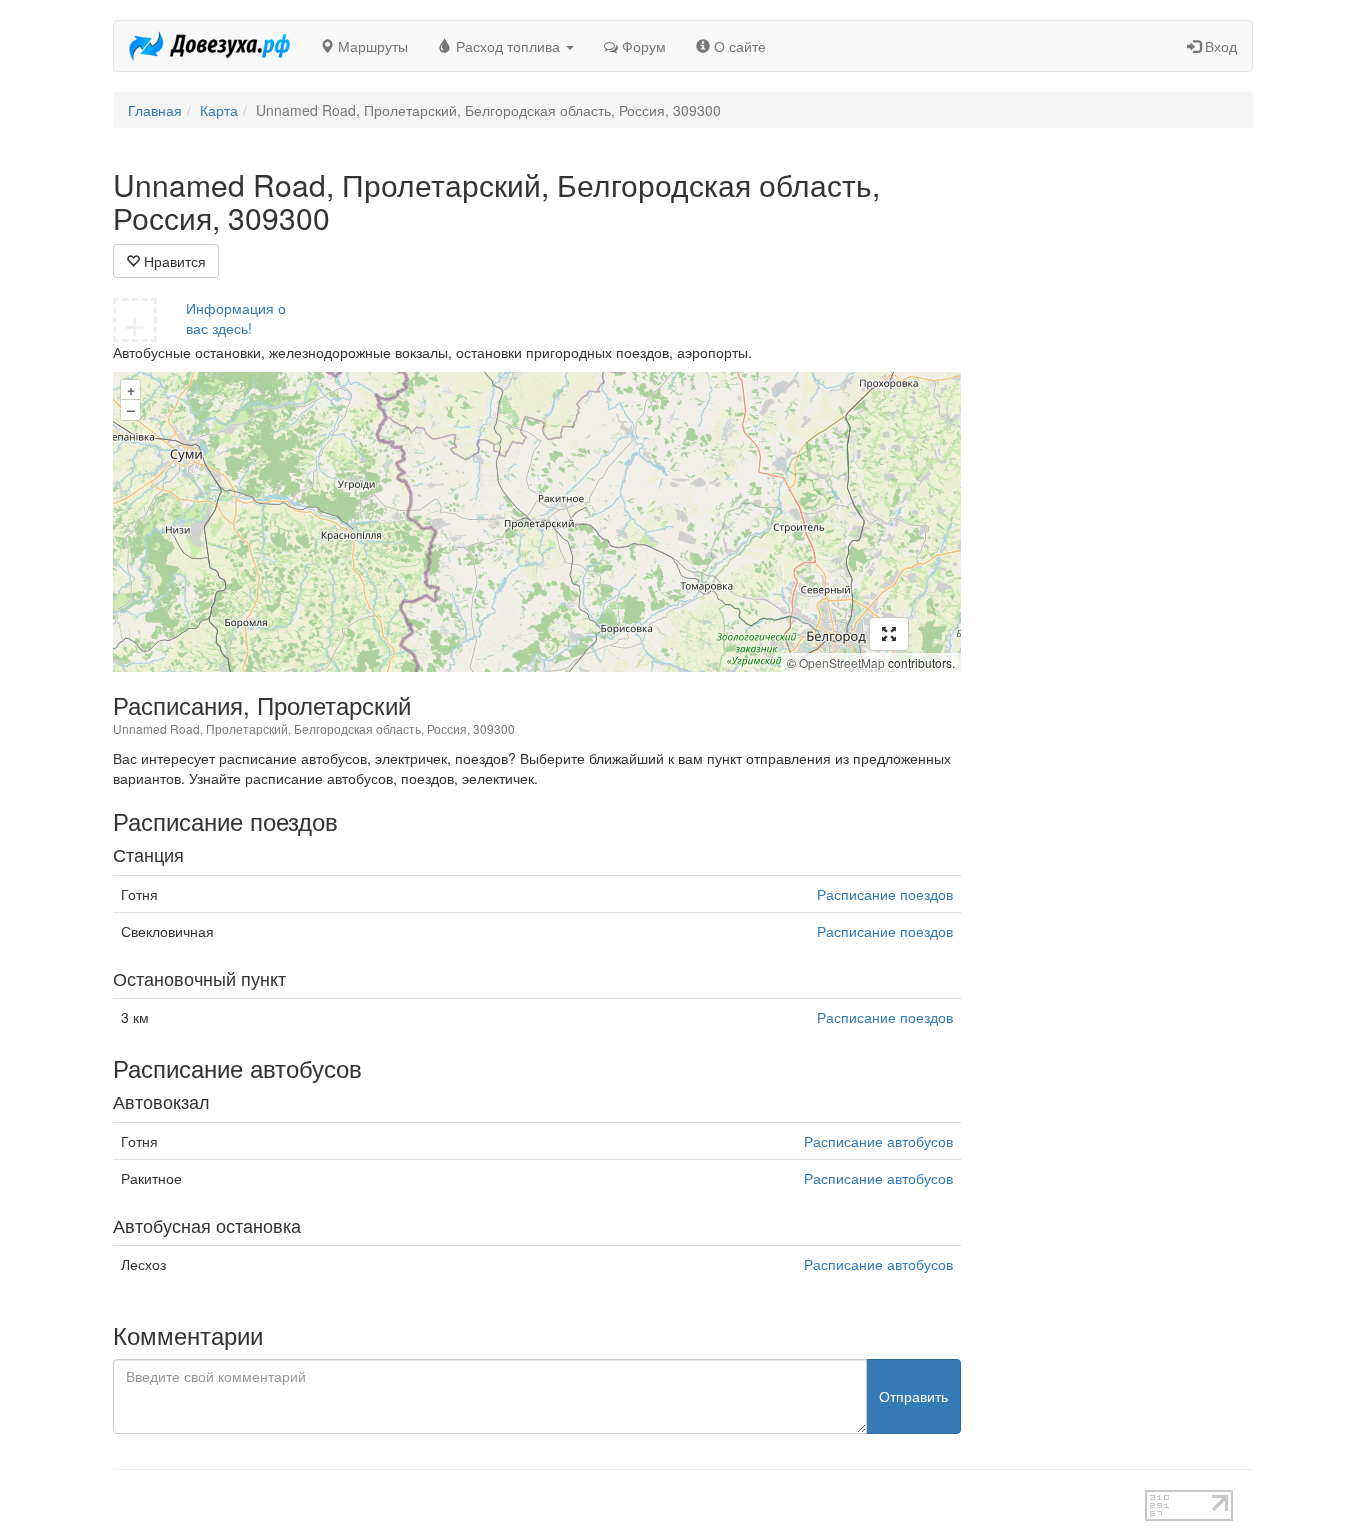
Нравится (173, 261)
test (612, 1500)
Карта (219, 110)
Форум (642, 46)
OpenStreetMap (842, 662)
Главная (155, 110)
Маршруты (371, 46)
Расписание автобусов (878, 1141)
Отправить (913, 1396)
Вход (1219, 46)
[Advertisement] (1122, 468)
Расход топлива (508, 46)
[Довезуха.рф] (209, 46)
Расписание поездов (885, 894)
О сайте (738, 46)
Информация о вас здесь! (236, 318)
